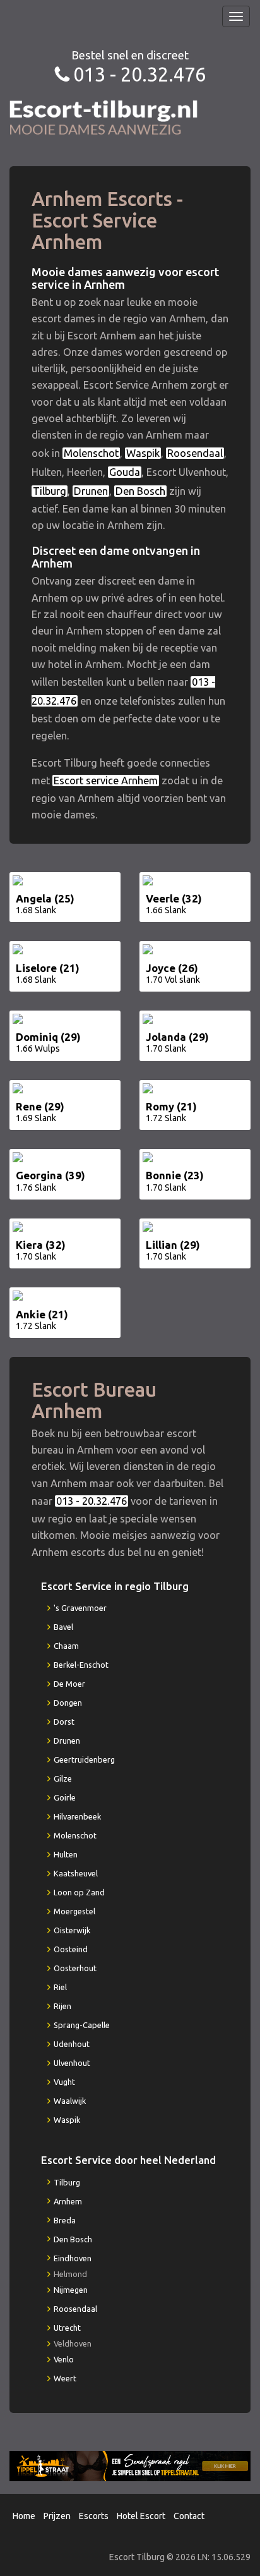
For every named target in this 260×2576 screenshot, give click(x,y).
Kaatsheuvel (76, 1873)
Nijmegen (71, 2290)
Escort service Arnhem (106, 781)
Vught (64, 2082)
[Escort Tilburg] (104, 117)
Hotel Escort (141, 2516)
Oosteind (71, 1949)
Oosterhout (75, 1968)
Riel (60, 1987)
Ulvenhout (72, 2063)
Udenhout (72, 2044)
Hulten (66, 1854)
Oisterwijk (72, 1930)
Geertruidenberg (84, 1759)
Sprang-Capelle (82, 2025)
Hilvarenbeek (77, 1816)
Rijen (62, 2006)
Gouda (125, 472)
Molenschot (91, 453)
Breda (65, 2220)
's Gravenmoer (80, 1608)
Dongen (68, 1703)
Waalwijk (70, 2101)
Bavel (63, 1627)
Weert (65, 2378)
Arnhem (68, 2201)
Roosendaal (195, 453)
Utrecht (67, 2328)
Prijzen (57, 2516)
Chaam (66, 1646)
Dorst (64, 1722)
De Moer (69, 1684)
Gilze (63, 1778)
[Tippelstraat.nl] (130, 2465)
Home (24, 2516)
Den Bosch (140, 491)
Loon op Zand (79, 1892)
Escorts (94, 2516)
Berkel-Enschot (81, 1665)
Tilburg (50, 491)
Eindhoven (73, 2258)
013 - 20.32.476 (139, 74)
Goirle (65, 1797)
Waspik (143, 453)
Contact (189, 2516)
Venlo (64, 2359)
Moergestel (74, 1911)
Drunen (91, 491)
